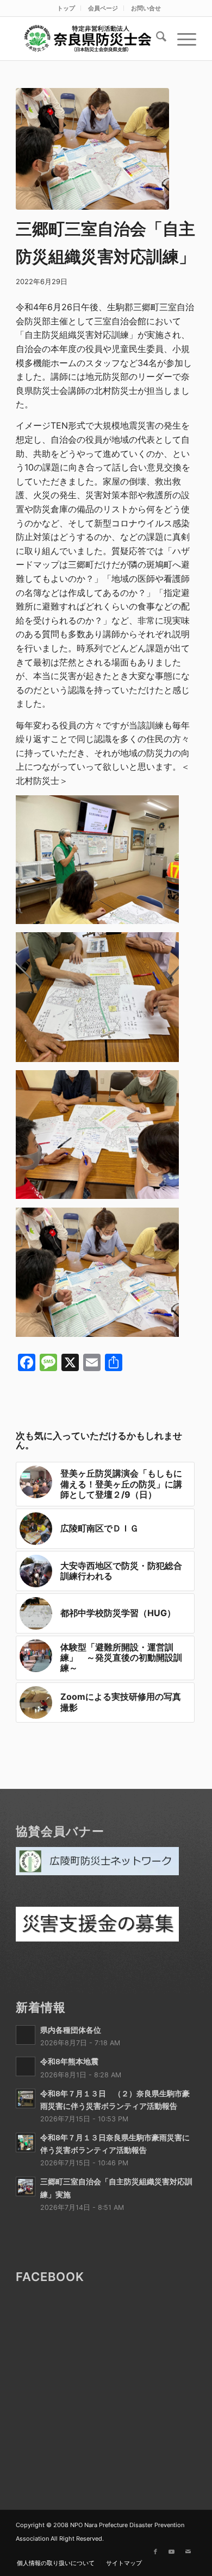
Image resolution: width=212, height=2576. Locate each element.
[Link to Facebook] (155, 2552)
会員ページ (103, 8)
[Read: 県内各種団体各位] (26, 2035)
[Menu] (181, 39)
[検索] (156, 39)
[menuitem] (66, 8)
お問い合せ (146, 8)
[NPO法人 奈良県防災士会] (88, 39)
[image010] (92, 149)
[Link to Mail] (188, 2552)
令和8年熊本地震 (69, 2062)
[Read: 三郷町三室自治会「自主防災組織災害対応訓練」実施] (26, 2187)
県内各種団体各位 (71, 2030)
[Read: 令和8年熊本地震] (26, 2066)
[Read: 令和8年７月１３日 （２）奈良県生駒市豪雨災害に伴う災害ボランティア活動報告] (26, 2099)
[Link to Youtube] (172, 2552)
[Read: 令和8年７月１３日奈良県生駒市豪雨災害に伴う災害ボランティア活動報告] (26, 2143)
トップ (66, 8)
